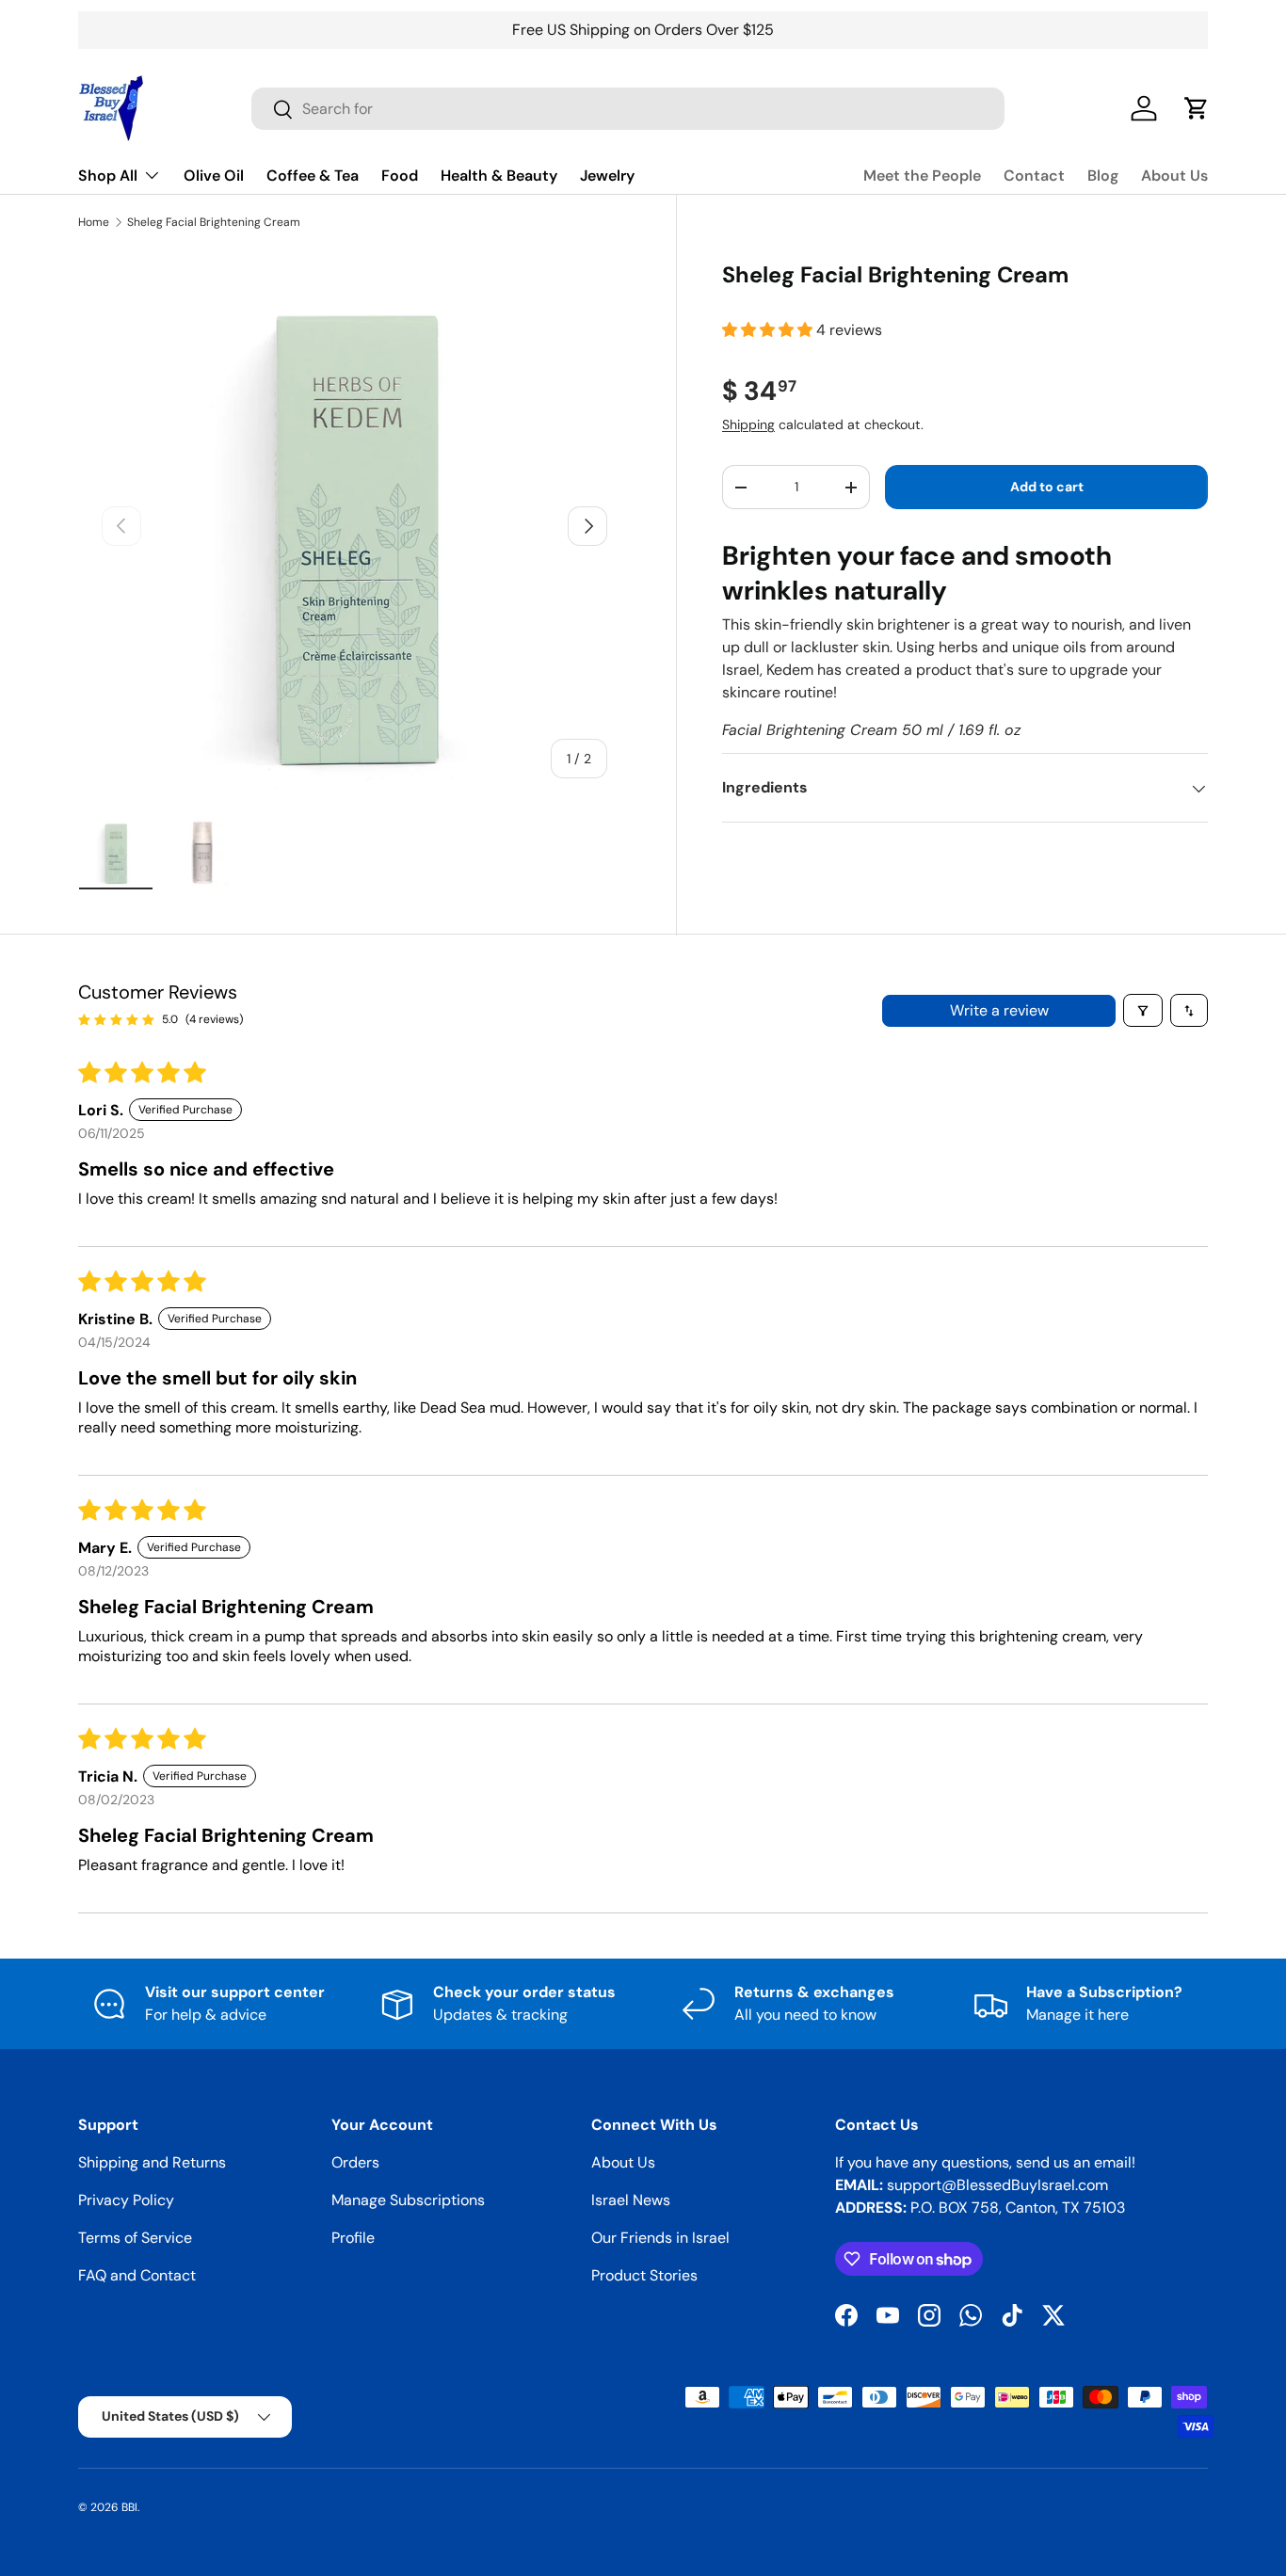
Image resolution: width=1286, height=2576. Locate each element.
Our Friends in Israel (660, 2238)
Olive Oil (214, 176)
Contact (1034, 176)
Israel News (631, 2200)
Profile (353, 2238)
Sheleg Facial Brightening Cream (214, 222)
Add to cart (1047, 488)
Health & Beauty (499, 176)
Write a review (999, 1010)
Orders (355, 2162)
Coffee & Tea (313, 176)
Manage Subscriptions (408, 2200)
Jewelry (607, 176)
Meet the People (922, 176)
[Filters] (1143, 1010)
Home (94, 222)
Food (400, 176)
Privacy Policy (126, 2200)
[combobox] (628, 109)
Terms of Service (135, 2238)
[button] (769, 331)
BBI (129, 2507)
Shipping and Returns (152, 2162)
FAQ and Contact (137, 2275)
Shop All (108, 176)
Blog (1103, 176)
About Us (1174, 176)
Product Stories (644, 2275)
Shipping (748, 424)
